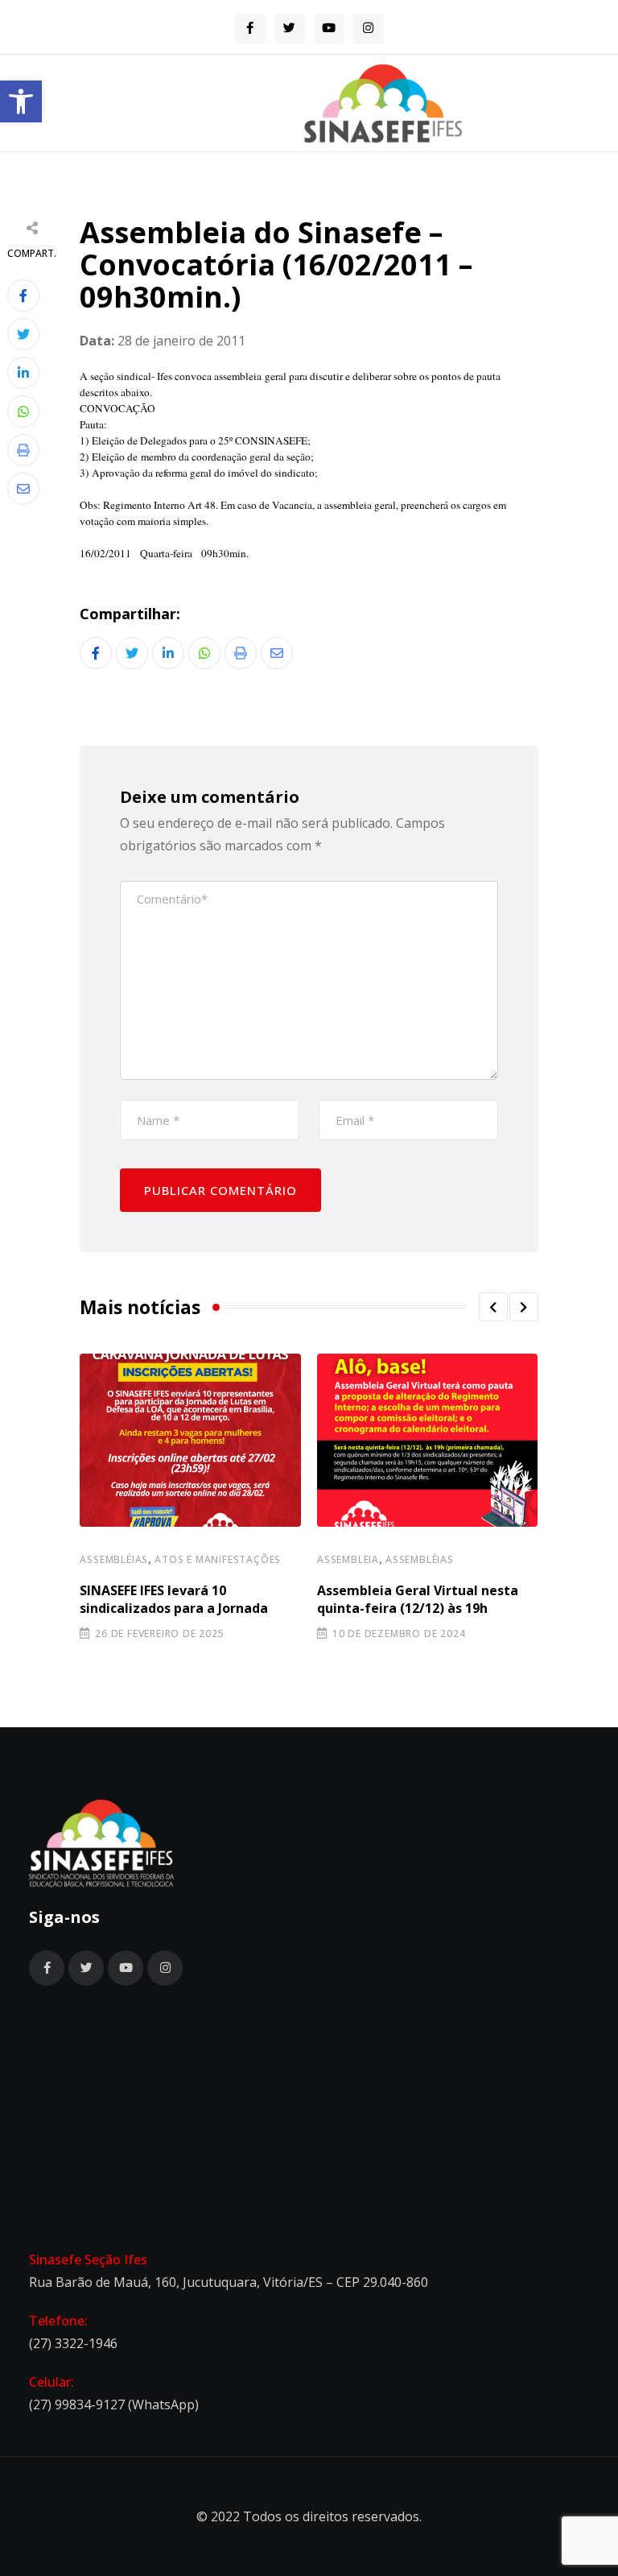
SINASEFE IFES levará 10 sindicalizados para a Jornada (174, 1599)
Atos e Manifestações (218, 1559)
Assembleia (348, 1559)
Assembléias (114, 1559)
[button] (21, 101)
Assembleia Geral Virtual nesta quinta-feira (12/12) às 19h (418, 1599)
